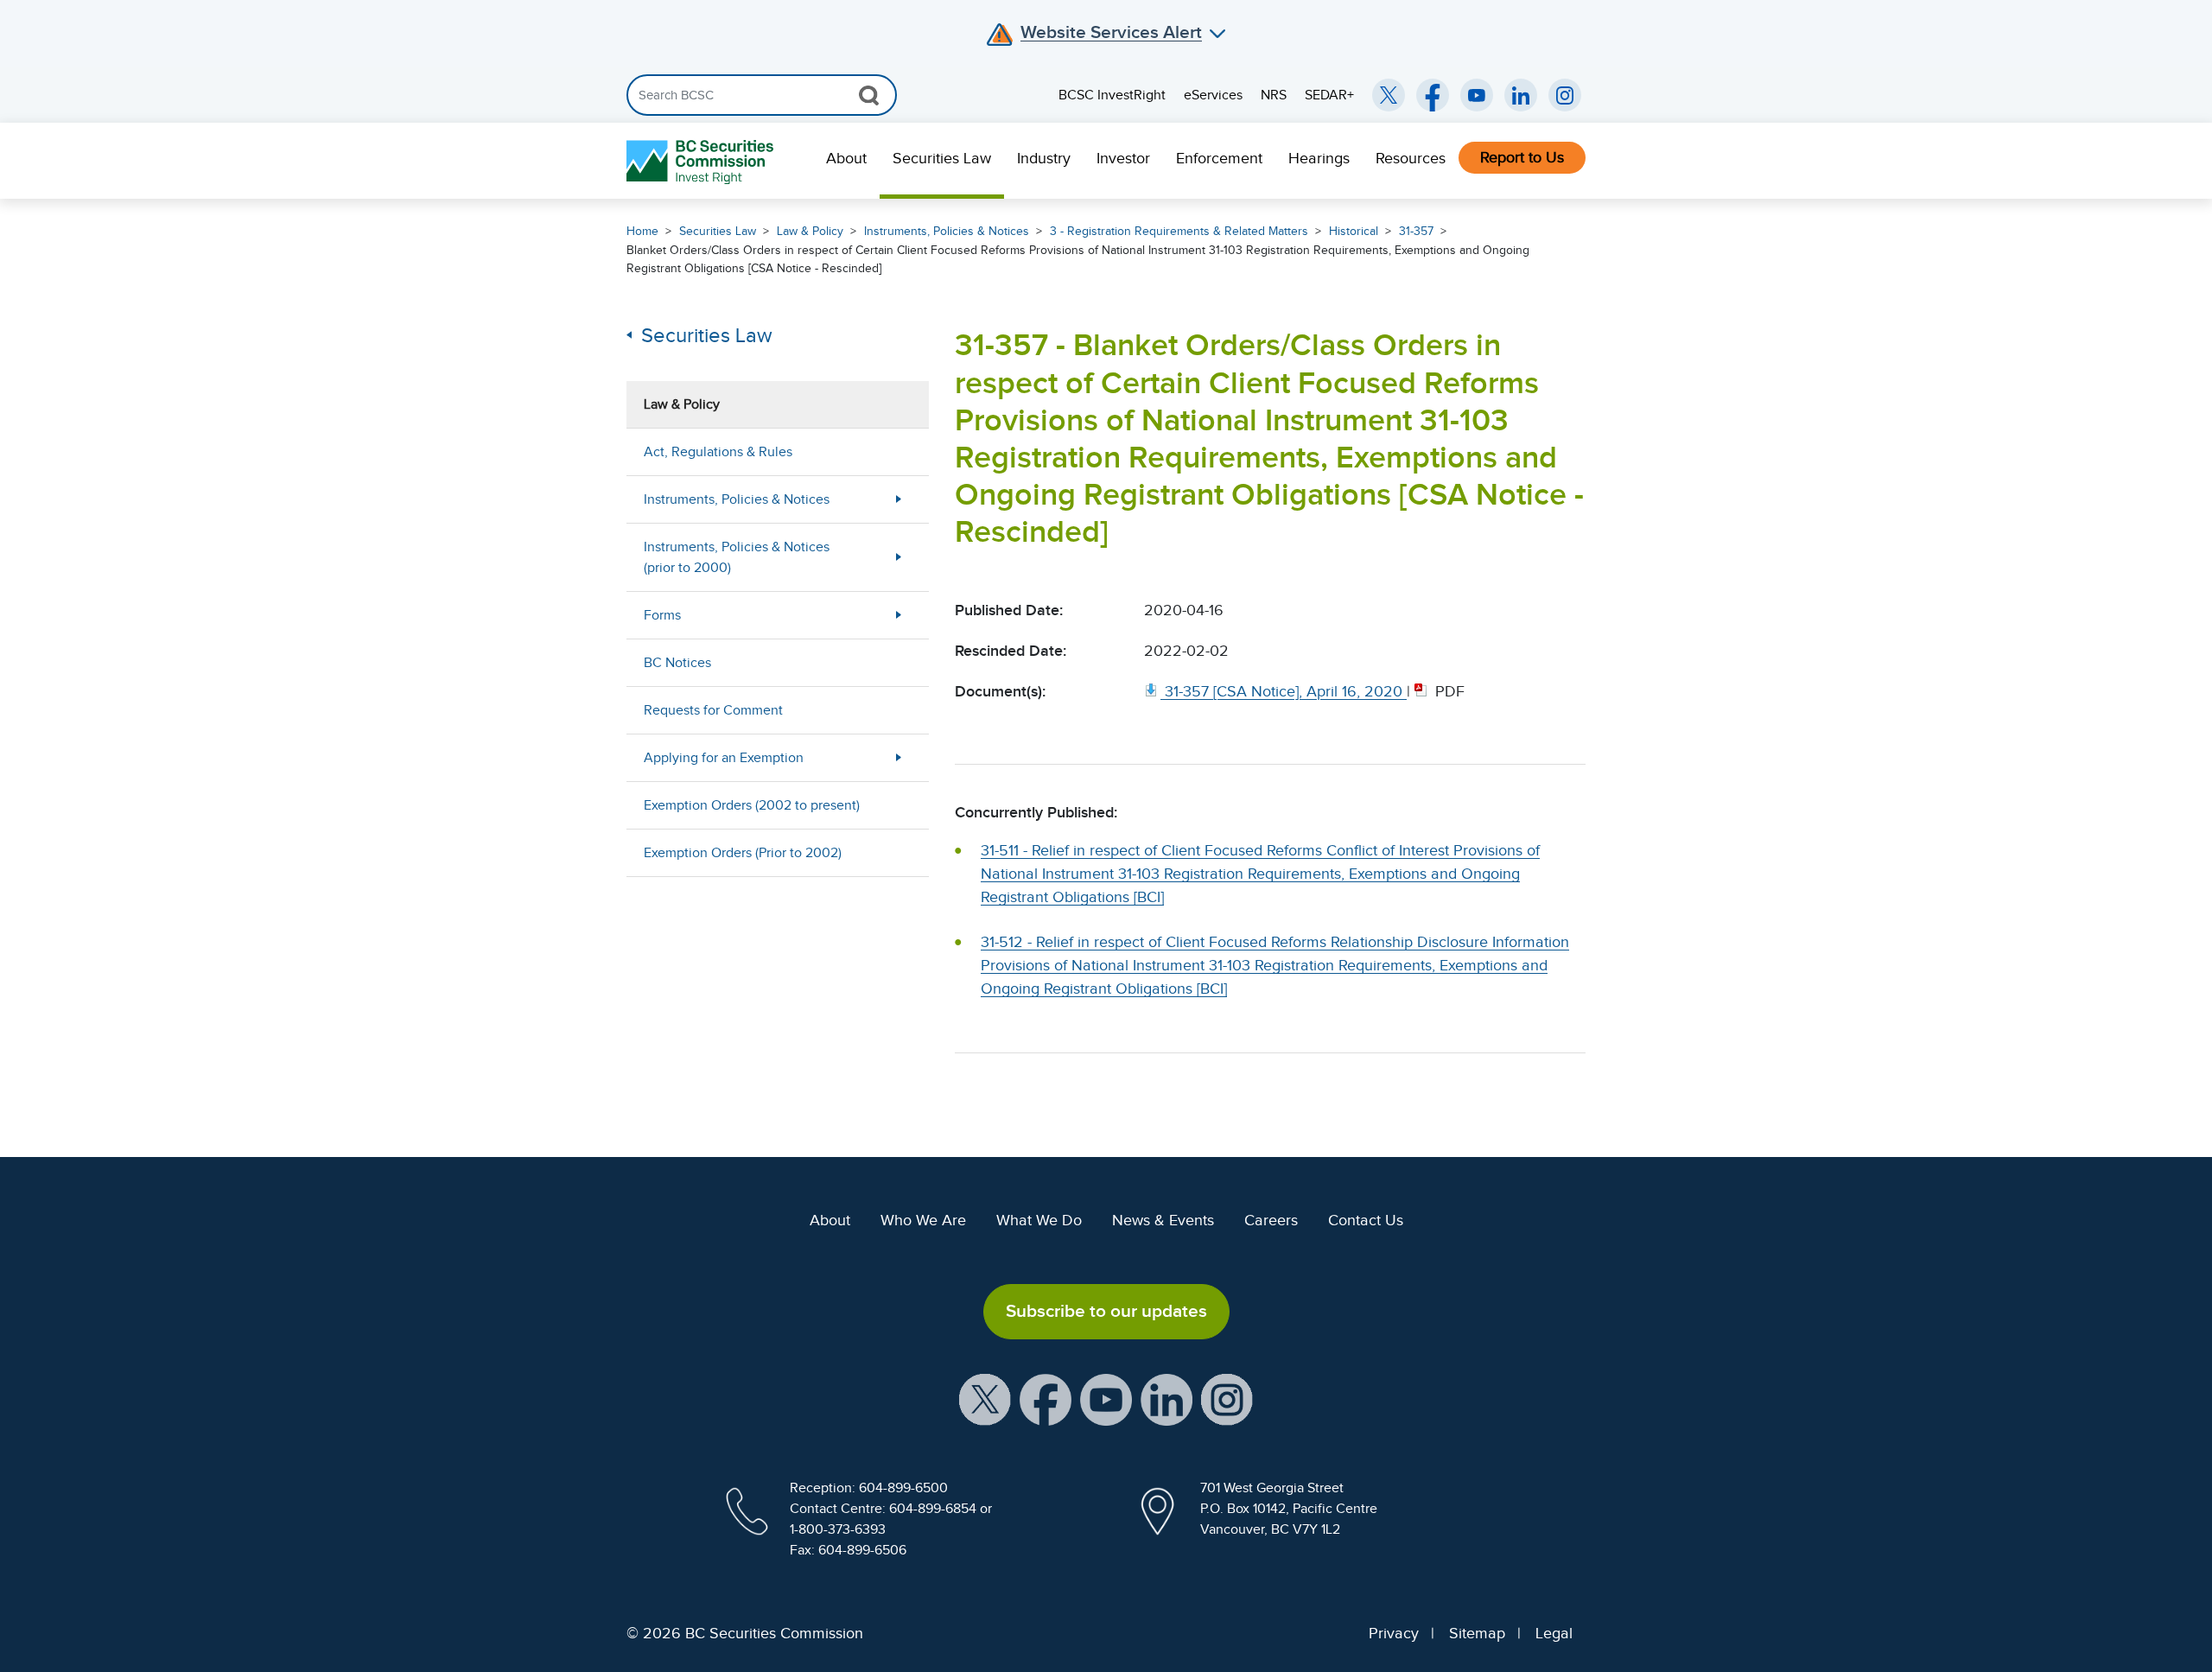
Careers (1271, 1220)
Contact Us (1366, 1220)
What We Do (1039, 1220)
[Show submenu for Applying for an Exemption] (899, 757)
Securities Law (942, 158)
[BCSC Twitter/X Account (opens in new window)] (1389, 95)
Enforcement (1219, 158)
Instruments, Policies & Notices (947, 231)
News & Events (1163, 1220)
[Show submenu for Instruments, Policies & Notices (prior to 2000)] (899, 557)
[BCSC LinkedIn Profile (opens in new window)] (1166, 1398)
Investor (1123, 158)
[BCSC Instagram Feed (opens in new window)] (1565, 95)
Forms (662, 615)
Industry (1044, 158)
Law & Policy (810, 231)
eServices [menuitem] (1213, 95)
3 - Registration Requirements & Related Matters (1179, 231)
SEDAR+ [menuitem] (1329, 95)
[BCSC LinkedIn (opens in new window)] (1521, 95)
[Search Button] (869, 95)
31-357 (1416, 231)
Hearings (1319, 158)
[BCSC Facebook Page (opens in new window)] (1433, 95)
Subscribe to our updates (1106, 1311)
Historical (1354, 231)
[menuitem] (846, 161)
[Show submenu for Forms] (899, 615)
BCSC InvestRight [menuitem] (1112, 95)
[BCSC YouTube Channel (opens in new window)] (1477, 95)
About (846, 158)
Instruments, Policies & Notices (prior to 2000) (737, 557)
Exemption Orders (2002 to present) (752, 805)
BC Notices (677, 663)
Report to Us (1522, 157)
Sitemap (1477, 1633)
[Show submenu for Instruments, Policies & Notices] (899, 499)
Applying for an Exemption (724, 758)
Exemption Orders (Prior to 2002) (743, 853)
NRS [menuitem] (1274, 95)
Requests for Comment (713, 710)
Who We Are (923, 1220)
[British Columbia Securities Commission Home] (702, 161)
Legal (1554, 1633)
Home (642, 231)
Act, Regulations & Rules (718, 452)
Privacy (1394, 1633)
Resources (1411, 158)
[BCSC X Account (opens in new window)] (985, 1398)
